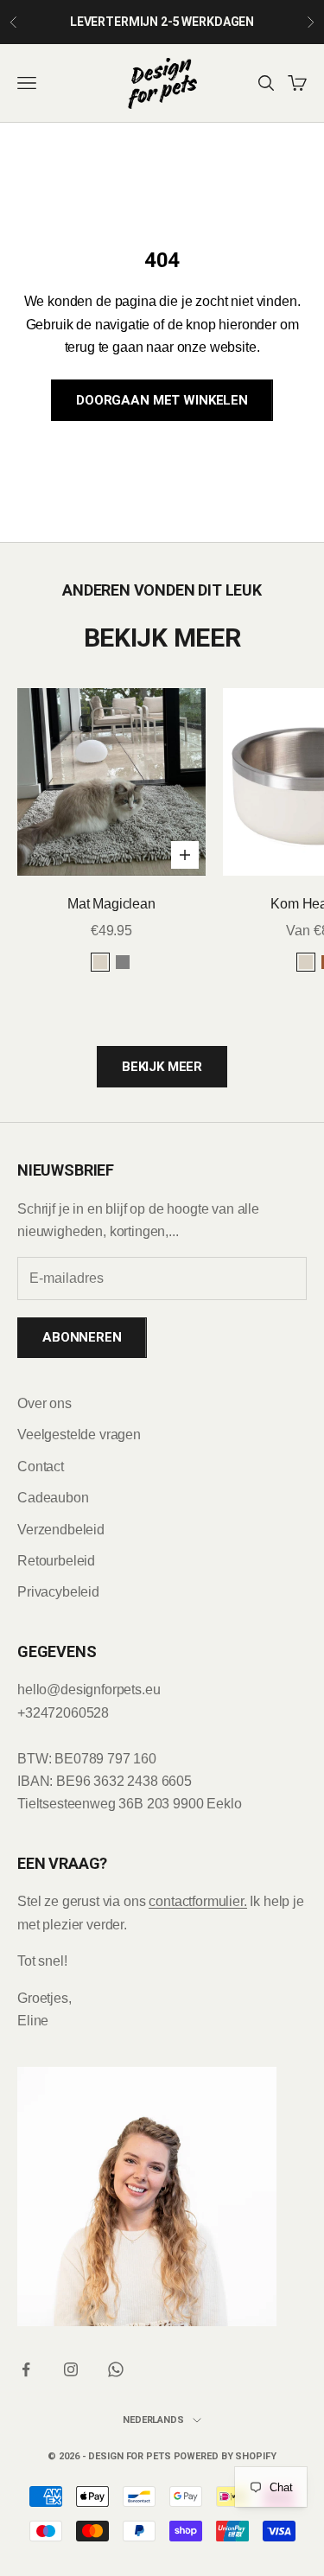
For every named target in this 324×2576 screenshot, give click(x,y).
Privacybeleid (58, 1592)
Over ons (44, 1403)
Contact (41, 1467)
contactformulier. (197, 1901)
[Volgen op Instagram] (71, 2369)
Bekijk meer (162, 1067)
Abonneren (82, 1337)
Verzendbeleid (61, 1530)
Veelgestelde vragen (79, 1435)
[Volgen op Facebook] (26, 2369)
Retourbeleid (56, 1561)
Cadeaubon (53, 1498)
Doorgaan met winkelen (162, 400)
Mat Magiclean (111, 904)
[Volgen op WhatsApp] (116, 2369)
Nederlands (153, 2420)
